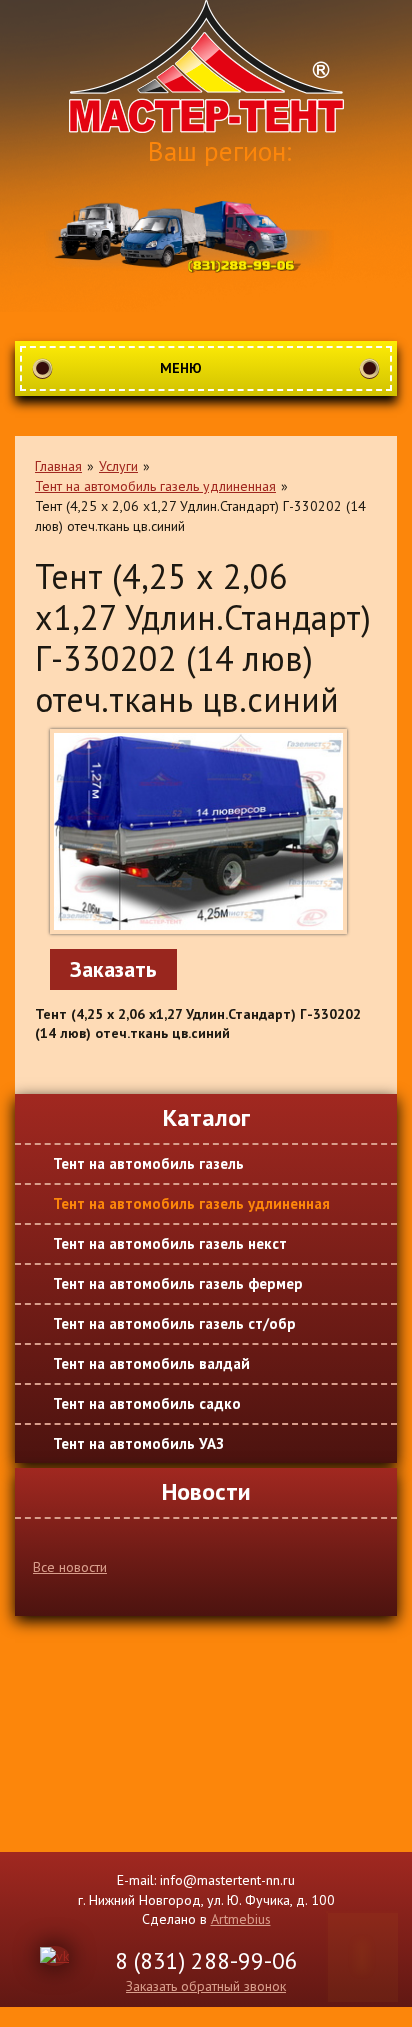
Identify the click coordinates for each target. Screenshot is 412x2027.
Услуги (118, 466)
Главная (58, 466)
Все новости (70, 1567)
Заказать (113, 969)
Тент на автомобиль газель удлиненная (155, 486)
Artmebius (241, 1919)
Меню (181, 368)
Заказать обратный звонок (206, 1986)
